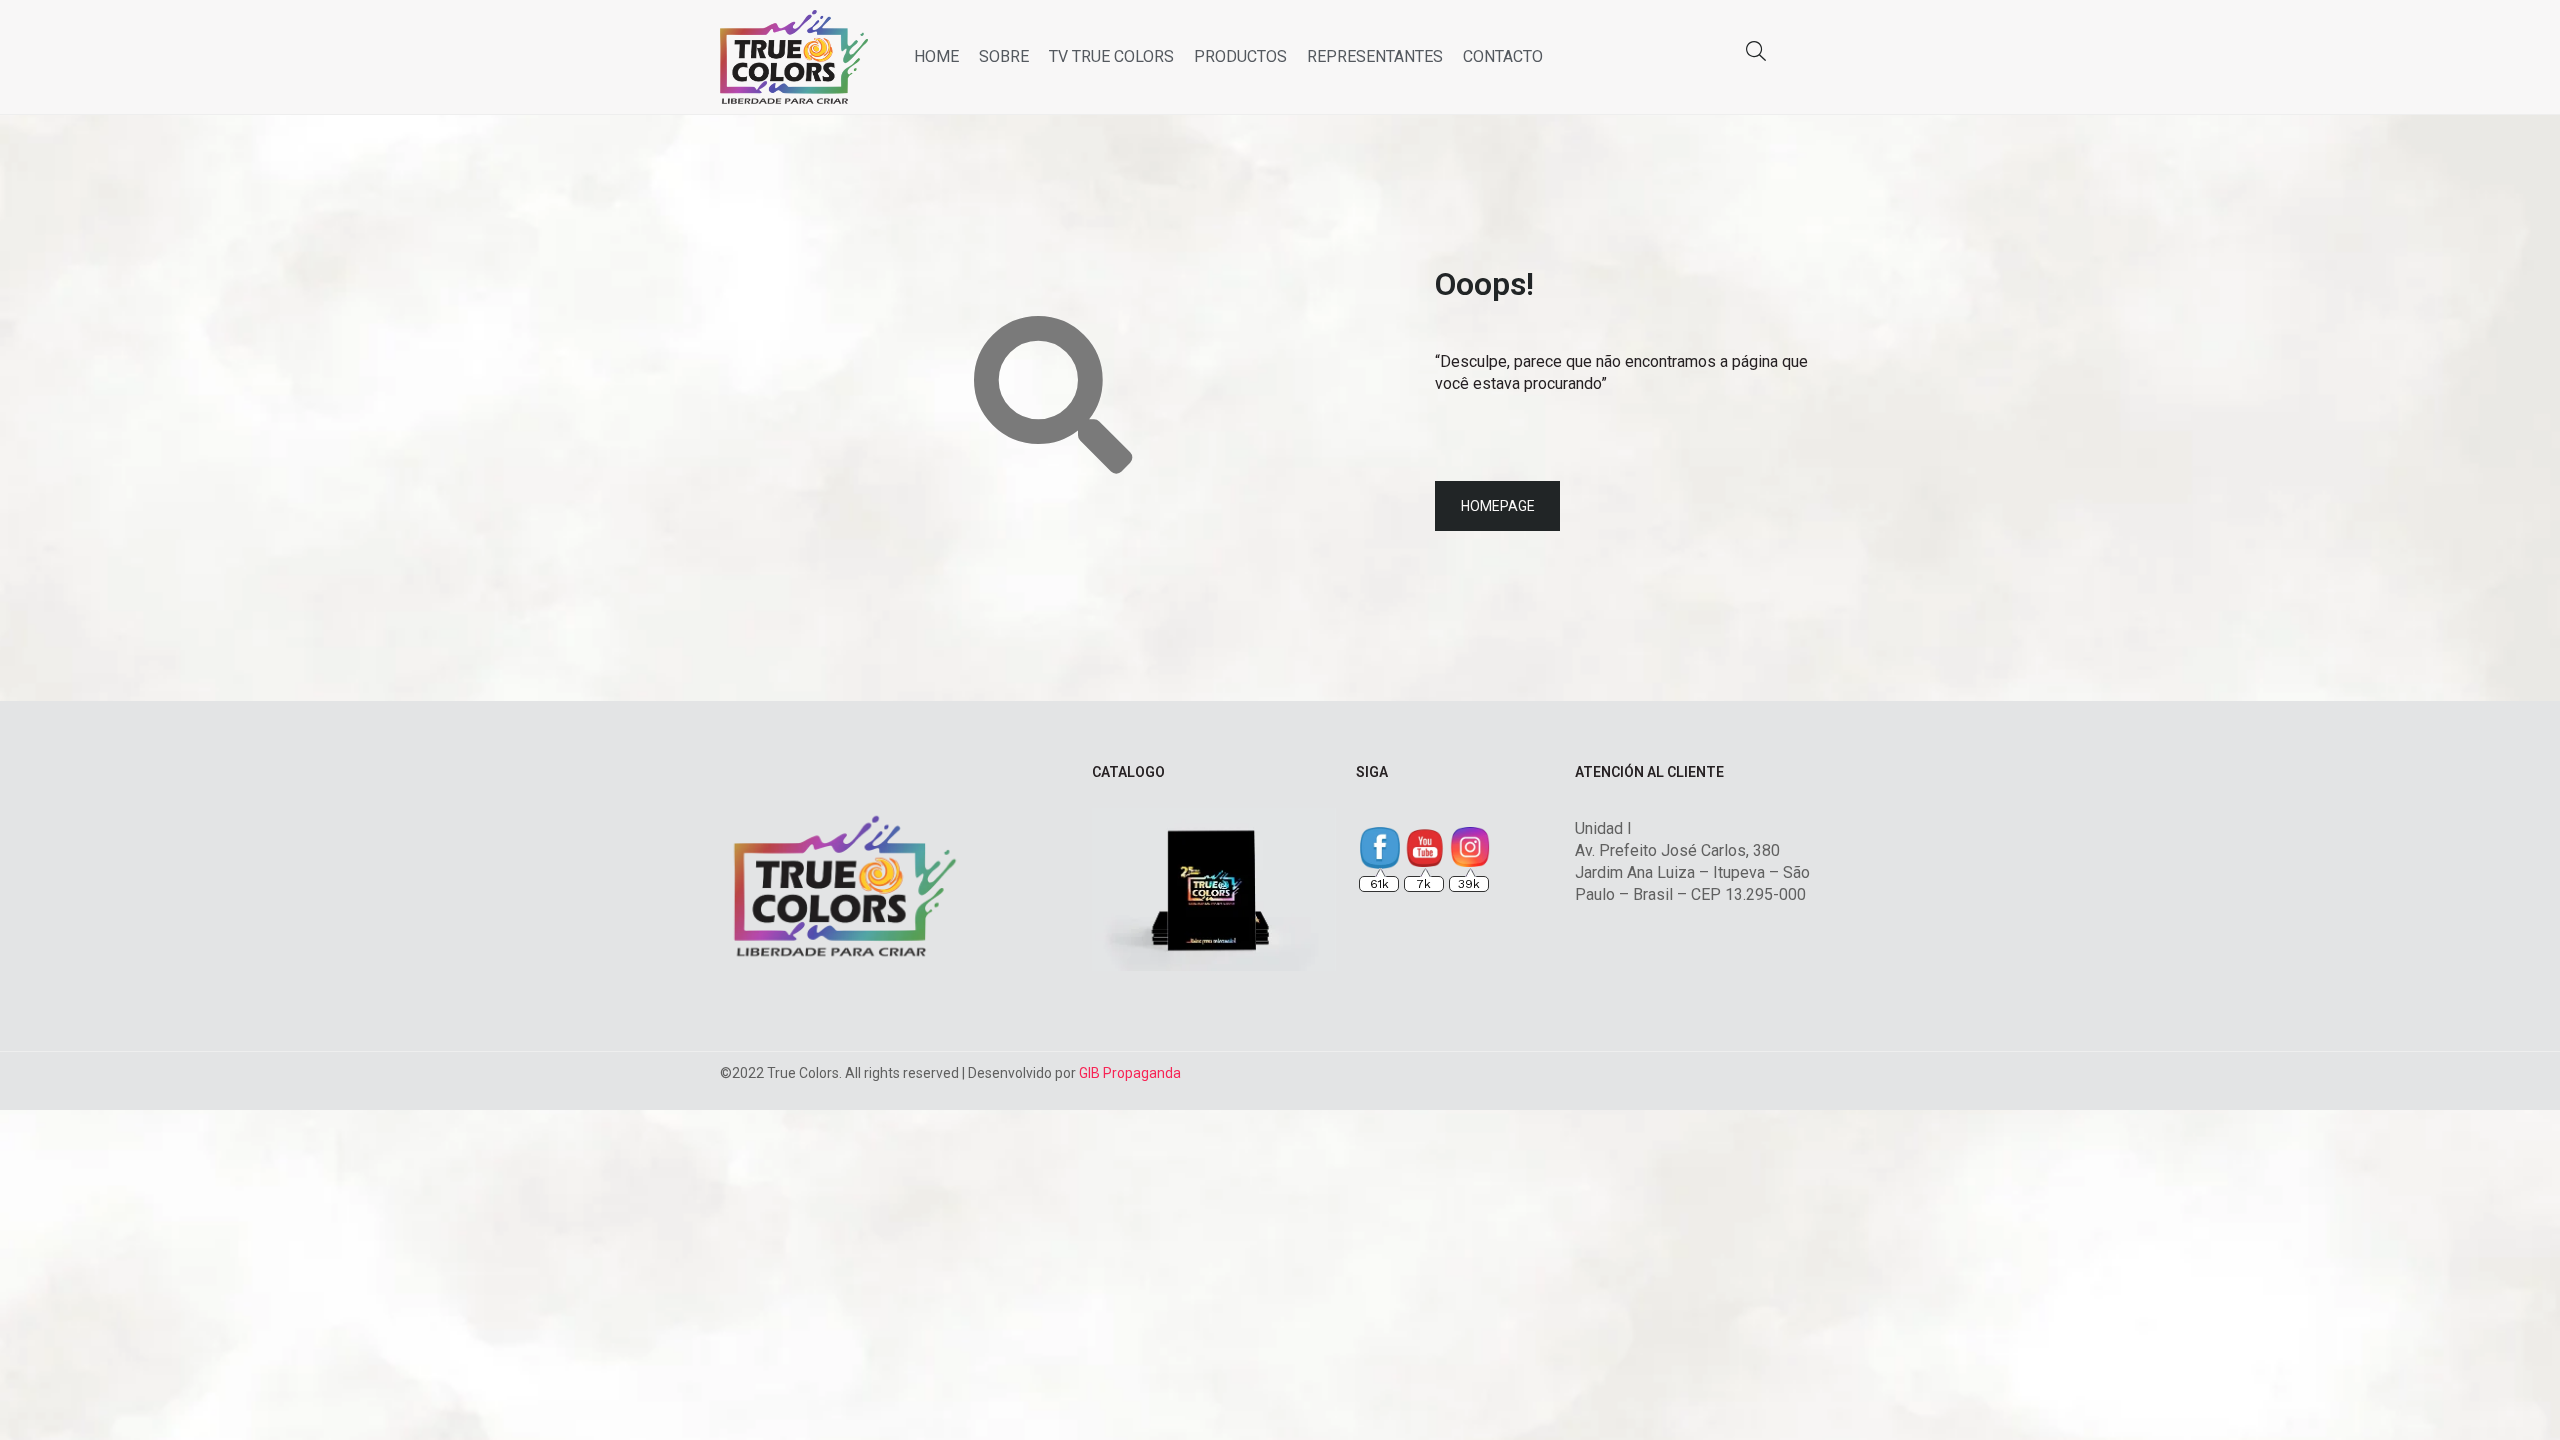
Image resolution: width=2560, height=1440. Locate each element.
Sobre (1004, 56)
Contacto (1503, 56)
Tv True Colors (1111, 56)
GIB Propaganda (1130, 1073)
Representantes (1375, 56)
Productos (1240, 56)
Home (936, 56)
